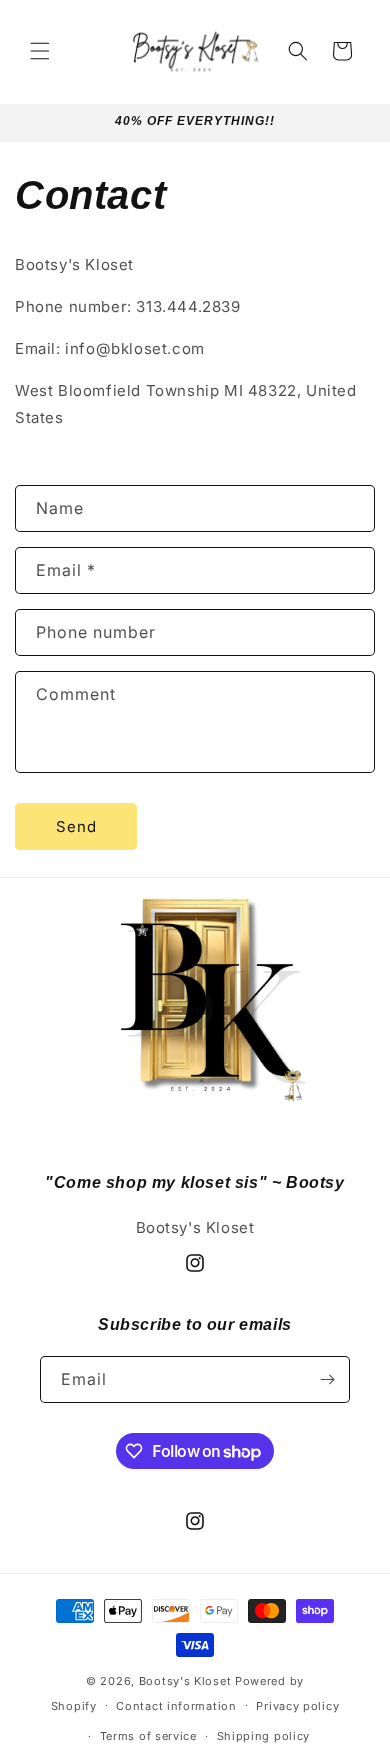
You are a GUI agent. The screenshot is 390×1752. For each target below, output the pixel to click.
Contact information (176, 1706)
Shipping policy (264, 1736)
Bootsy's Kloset (185, 1681)
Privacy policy (297, 1706)
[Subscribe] (327, 1379)
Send (76, 826)
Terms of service (148, 1736)
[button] (40, 51)
